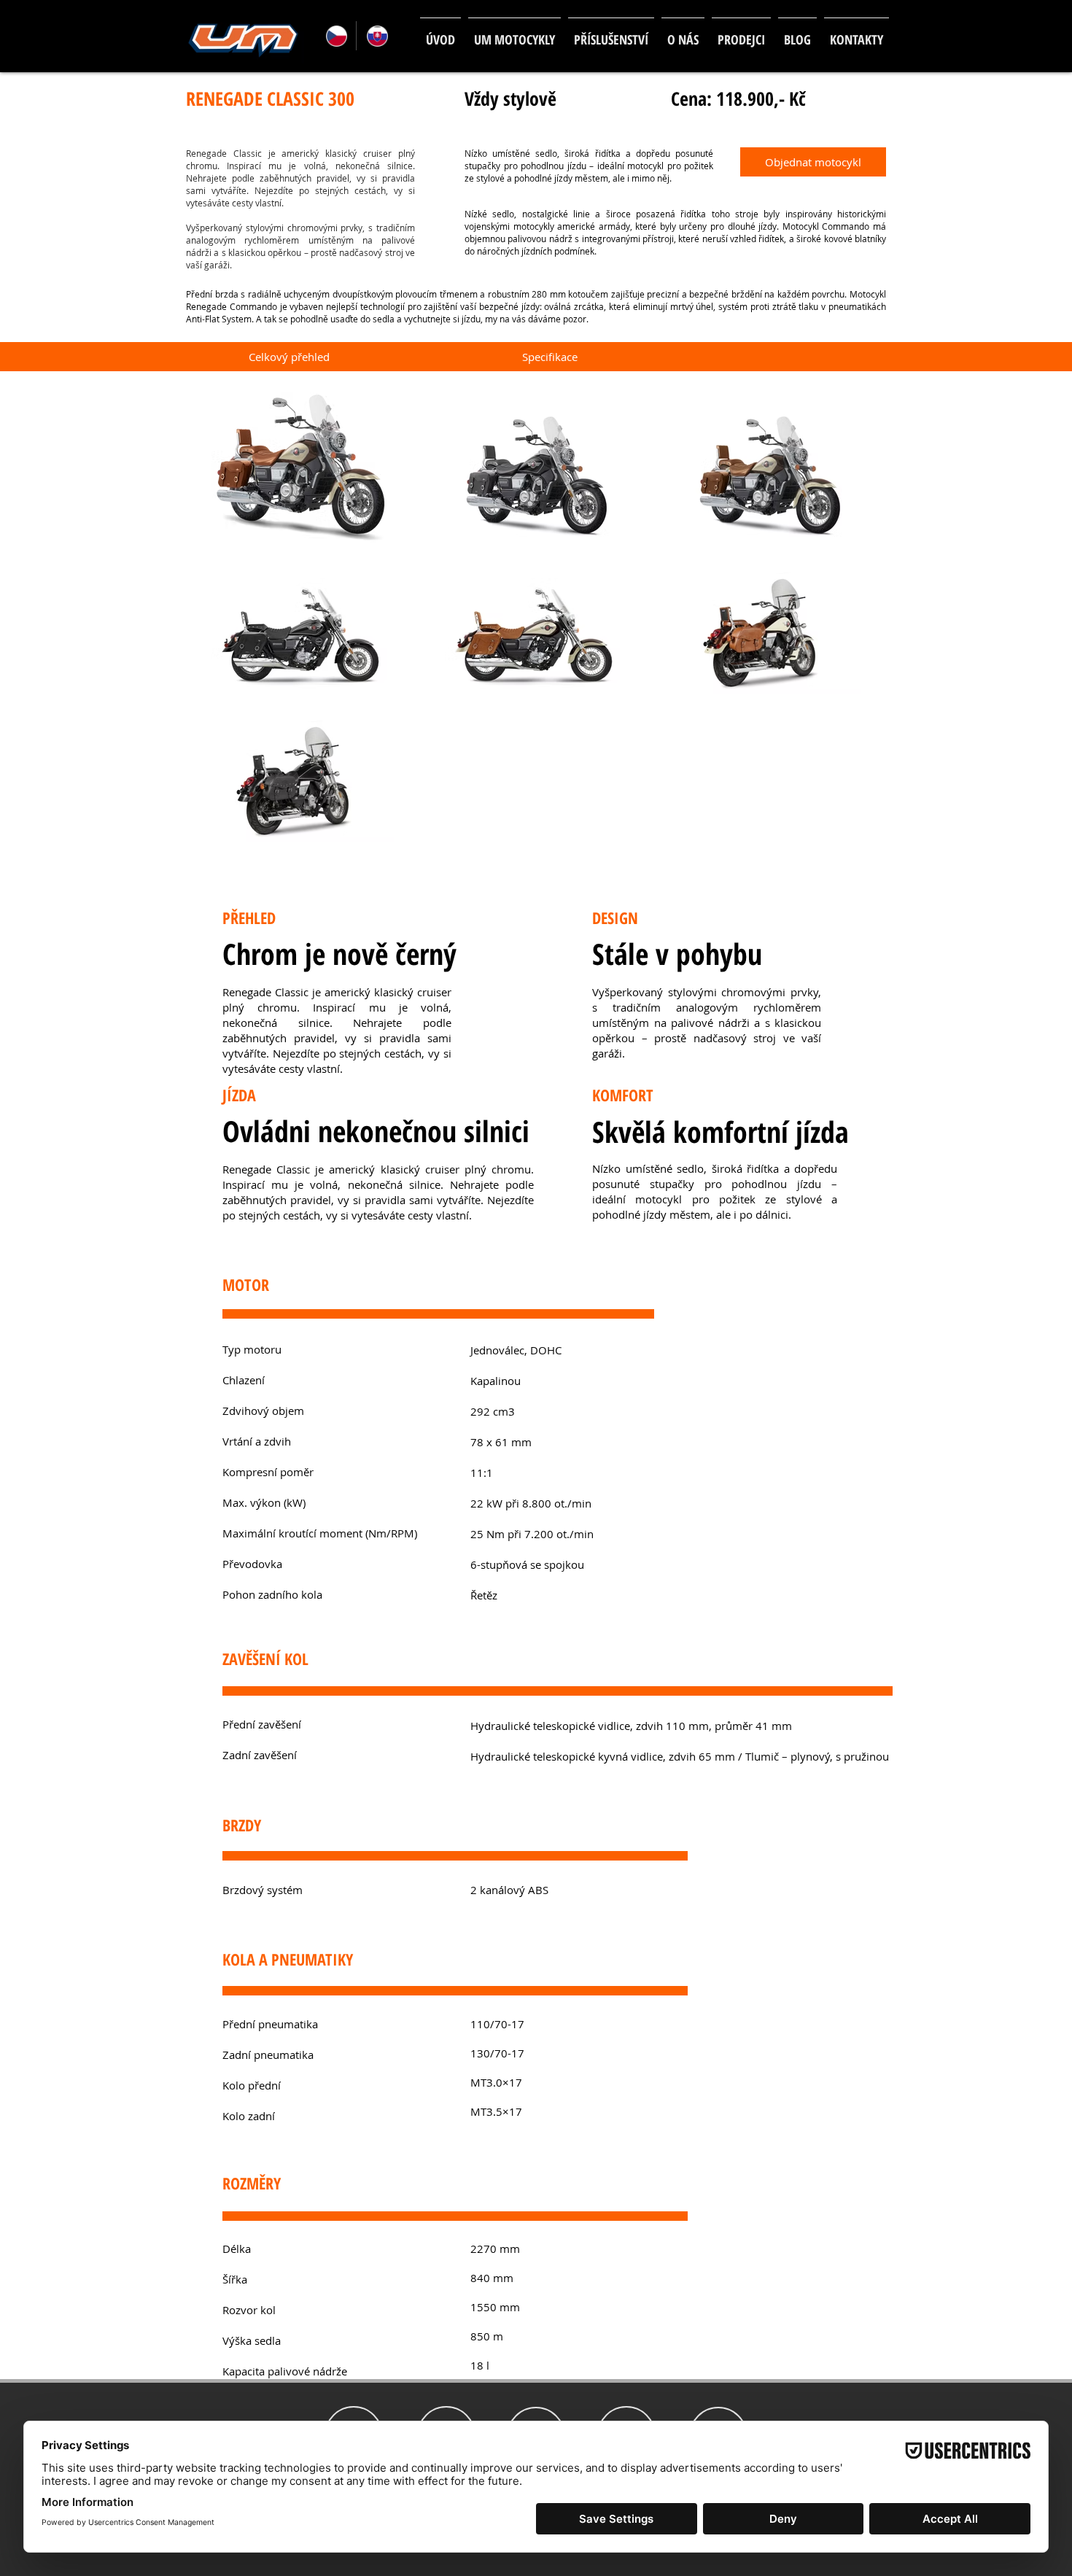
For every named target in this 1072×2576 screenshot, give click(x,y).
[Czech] (336, 36)
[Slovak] (376, 36)
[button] (514, 33)
